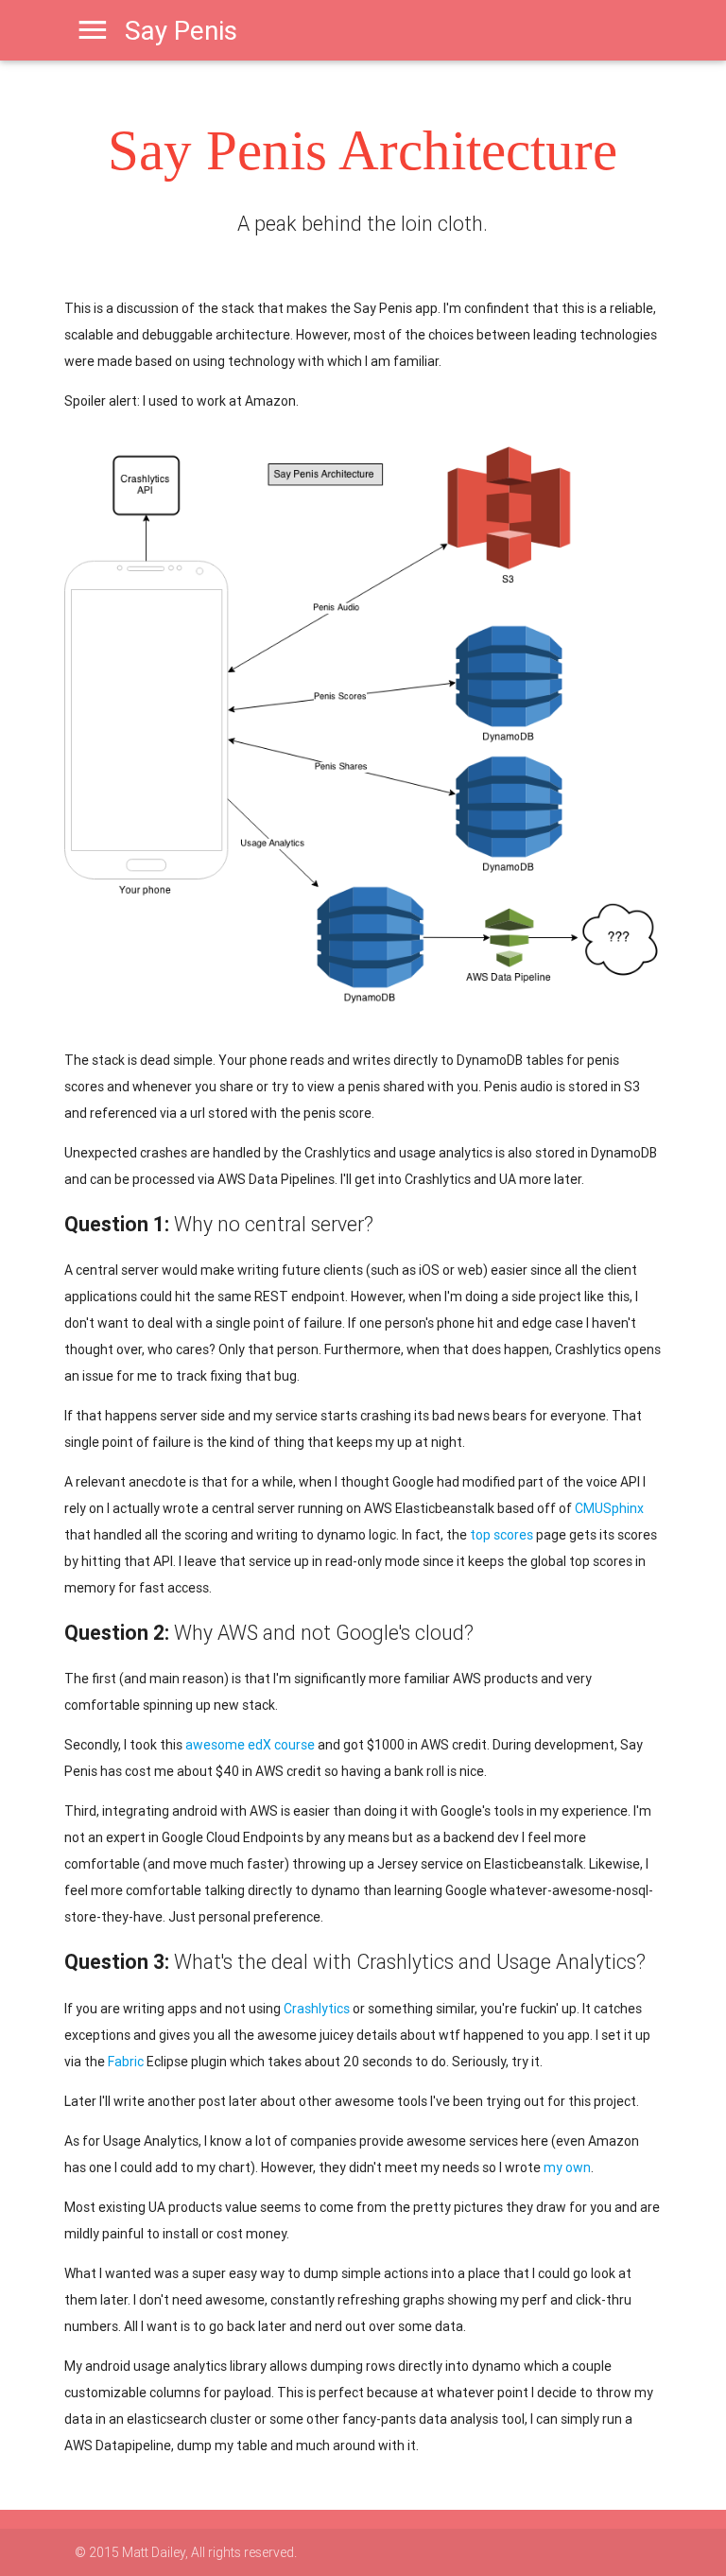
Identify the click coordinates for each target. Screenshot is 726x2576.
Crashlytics (317, 2009)
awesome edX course (250, 1745)
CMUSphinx (609, 1508)
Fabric (126, 2062)
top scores (501, 1535)
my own (567, 2167)
